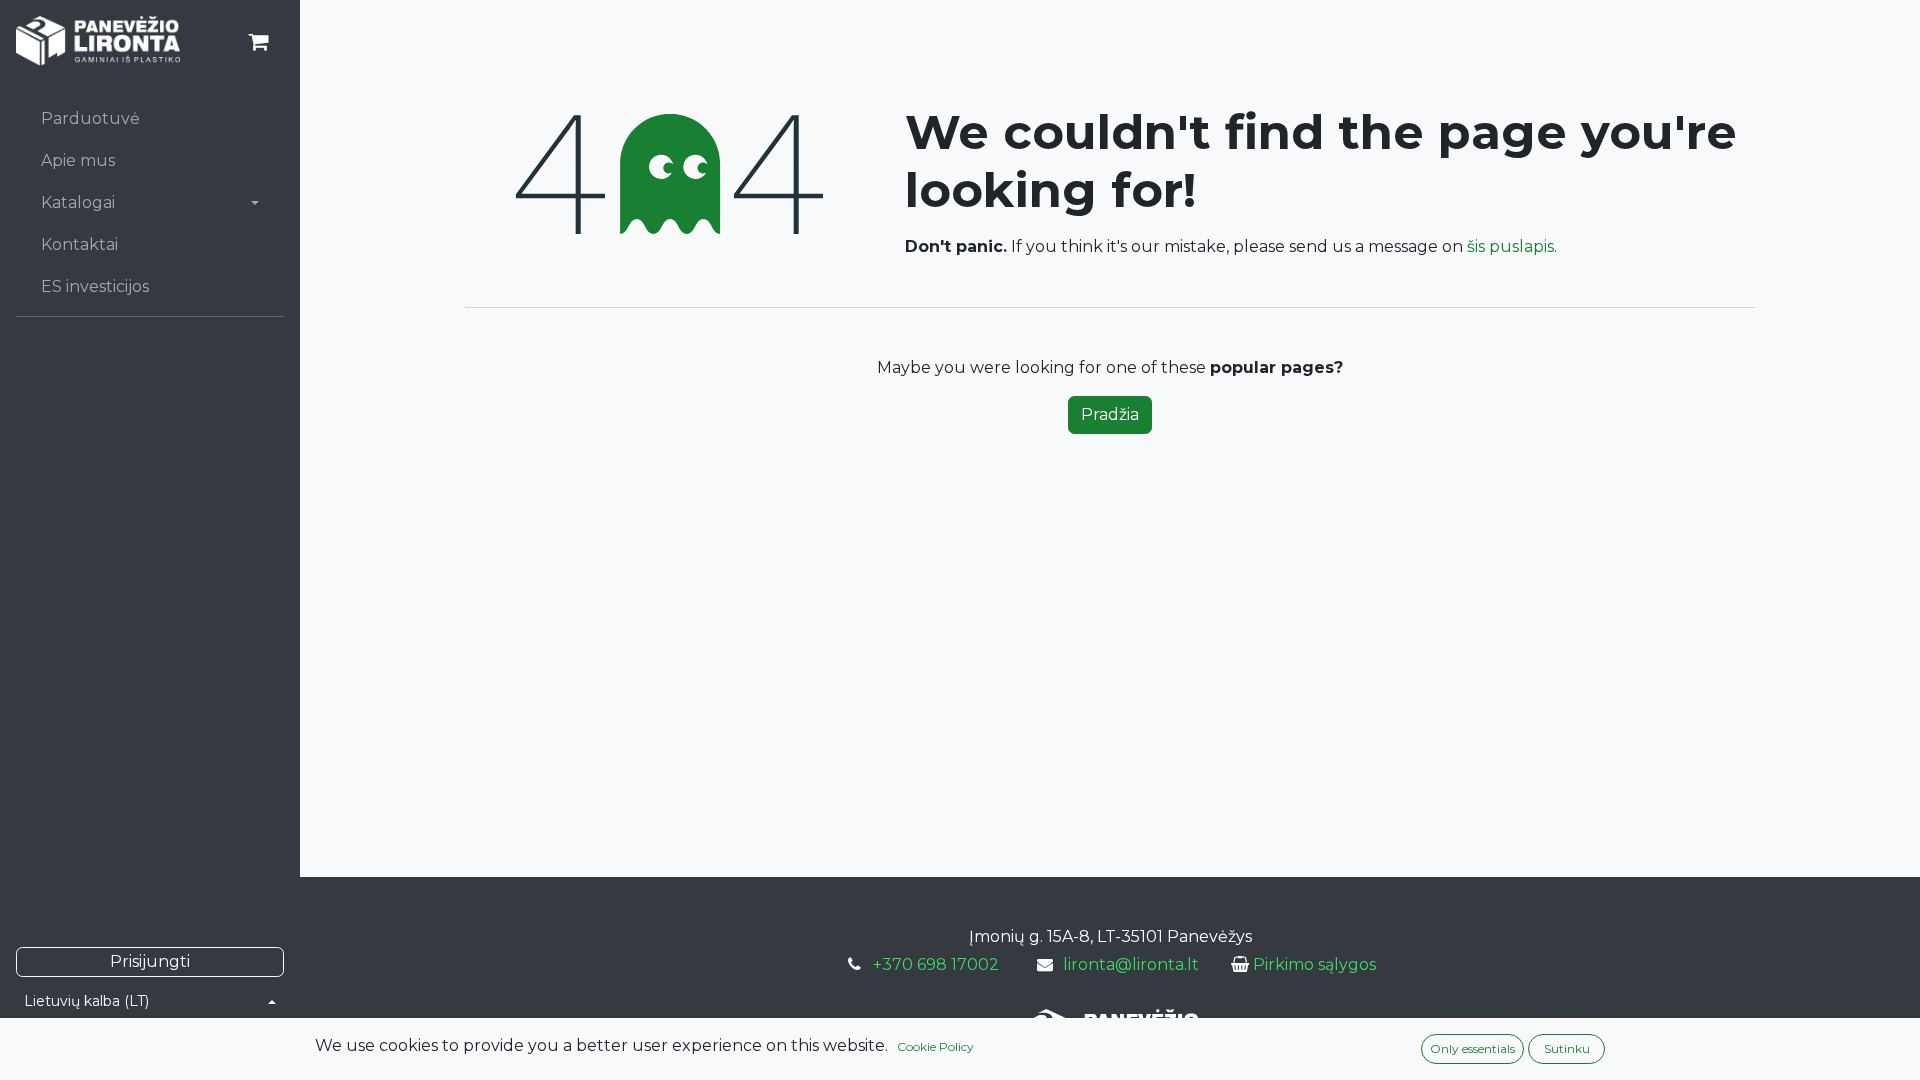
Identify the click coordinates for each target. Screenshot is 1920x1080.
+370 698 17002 (936, 964)
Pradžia (1110, 414)
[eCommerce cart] (258, 42)
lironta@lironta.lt (1131, 964)
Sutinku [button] (1567, 1048)
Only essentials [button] (1472, 1048)
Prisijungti (150, 961)
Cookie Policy (935, 1046)
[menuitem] (150, 119)
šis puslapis (1510, 246)
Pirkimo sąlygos (1314, 964)
